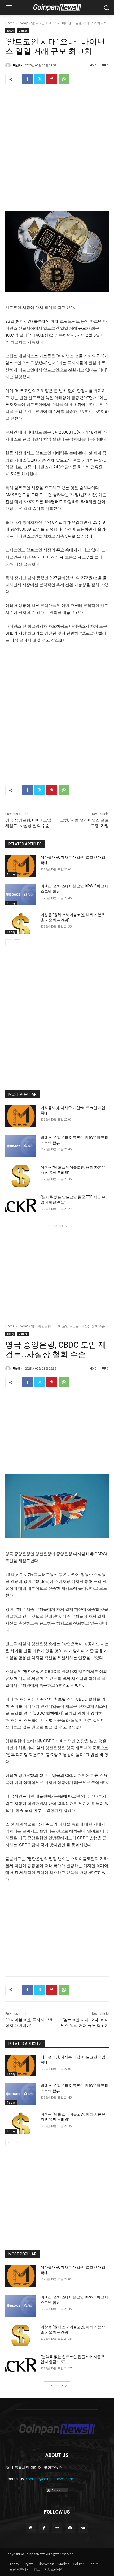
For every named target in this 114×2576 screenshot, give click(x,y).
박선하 (17, 65)
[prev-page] (9, 943)
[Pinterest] (52, 79)
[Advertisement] (57, 149)
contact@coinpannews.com (49, 2479)
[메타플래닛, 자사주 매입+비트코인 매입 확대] (21, 866)
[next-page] (17, 943)
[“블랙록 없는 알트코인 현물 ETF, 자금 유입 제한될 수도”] (21, 1206)
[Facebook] (27, 79)
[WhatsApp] (64, 79)
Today (23, 23)
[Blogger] (31, 2528)
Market (23, 31)
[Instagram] (70, 2528)
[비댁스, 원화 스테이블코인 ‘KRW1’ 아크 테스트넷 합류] (21, 895)
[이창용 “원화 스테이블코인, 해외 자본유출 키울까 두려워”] (21, 923)
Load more (55, 1226)
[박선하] (9, 65)
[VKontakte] (83, 2528)
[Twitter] (40, 79)
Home (10, 23)
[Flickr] (57, 2528)
